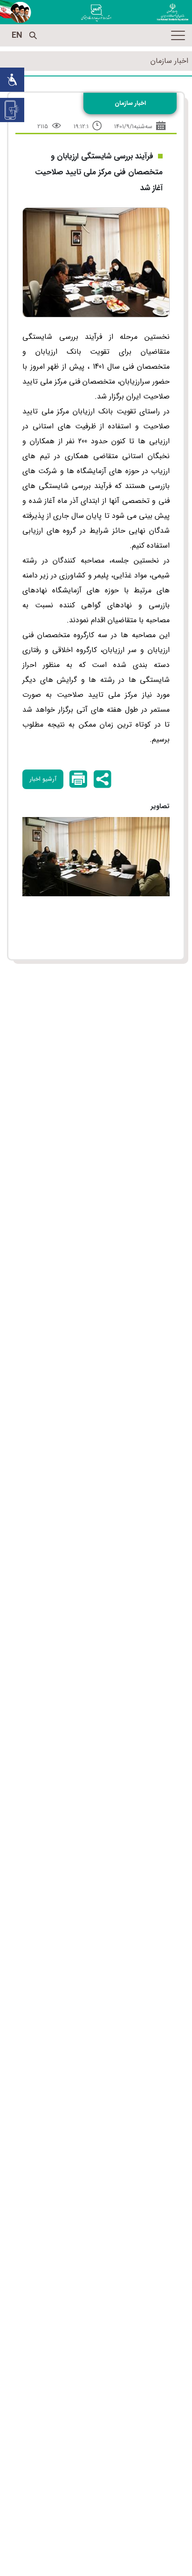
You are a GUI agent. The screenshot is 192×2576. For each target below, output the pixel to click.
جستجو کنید (33, 35)
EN (17, 35)
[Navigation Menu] (178, 35)
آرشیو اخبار (43, 779)
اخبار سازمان (169, 61)
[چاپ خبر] (78, 779)
